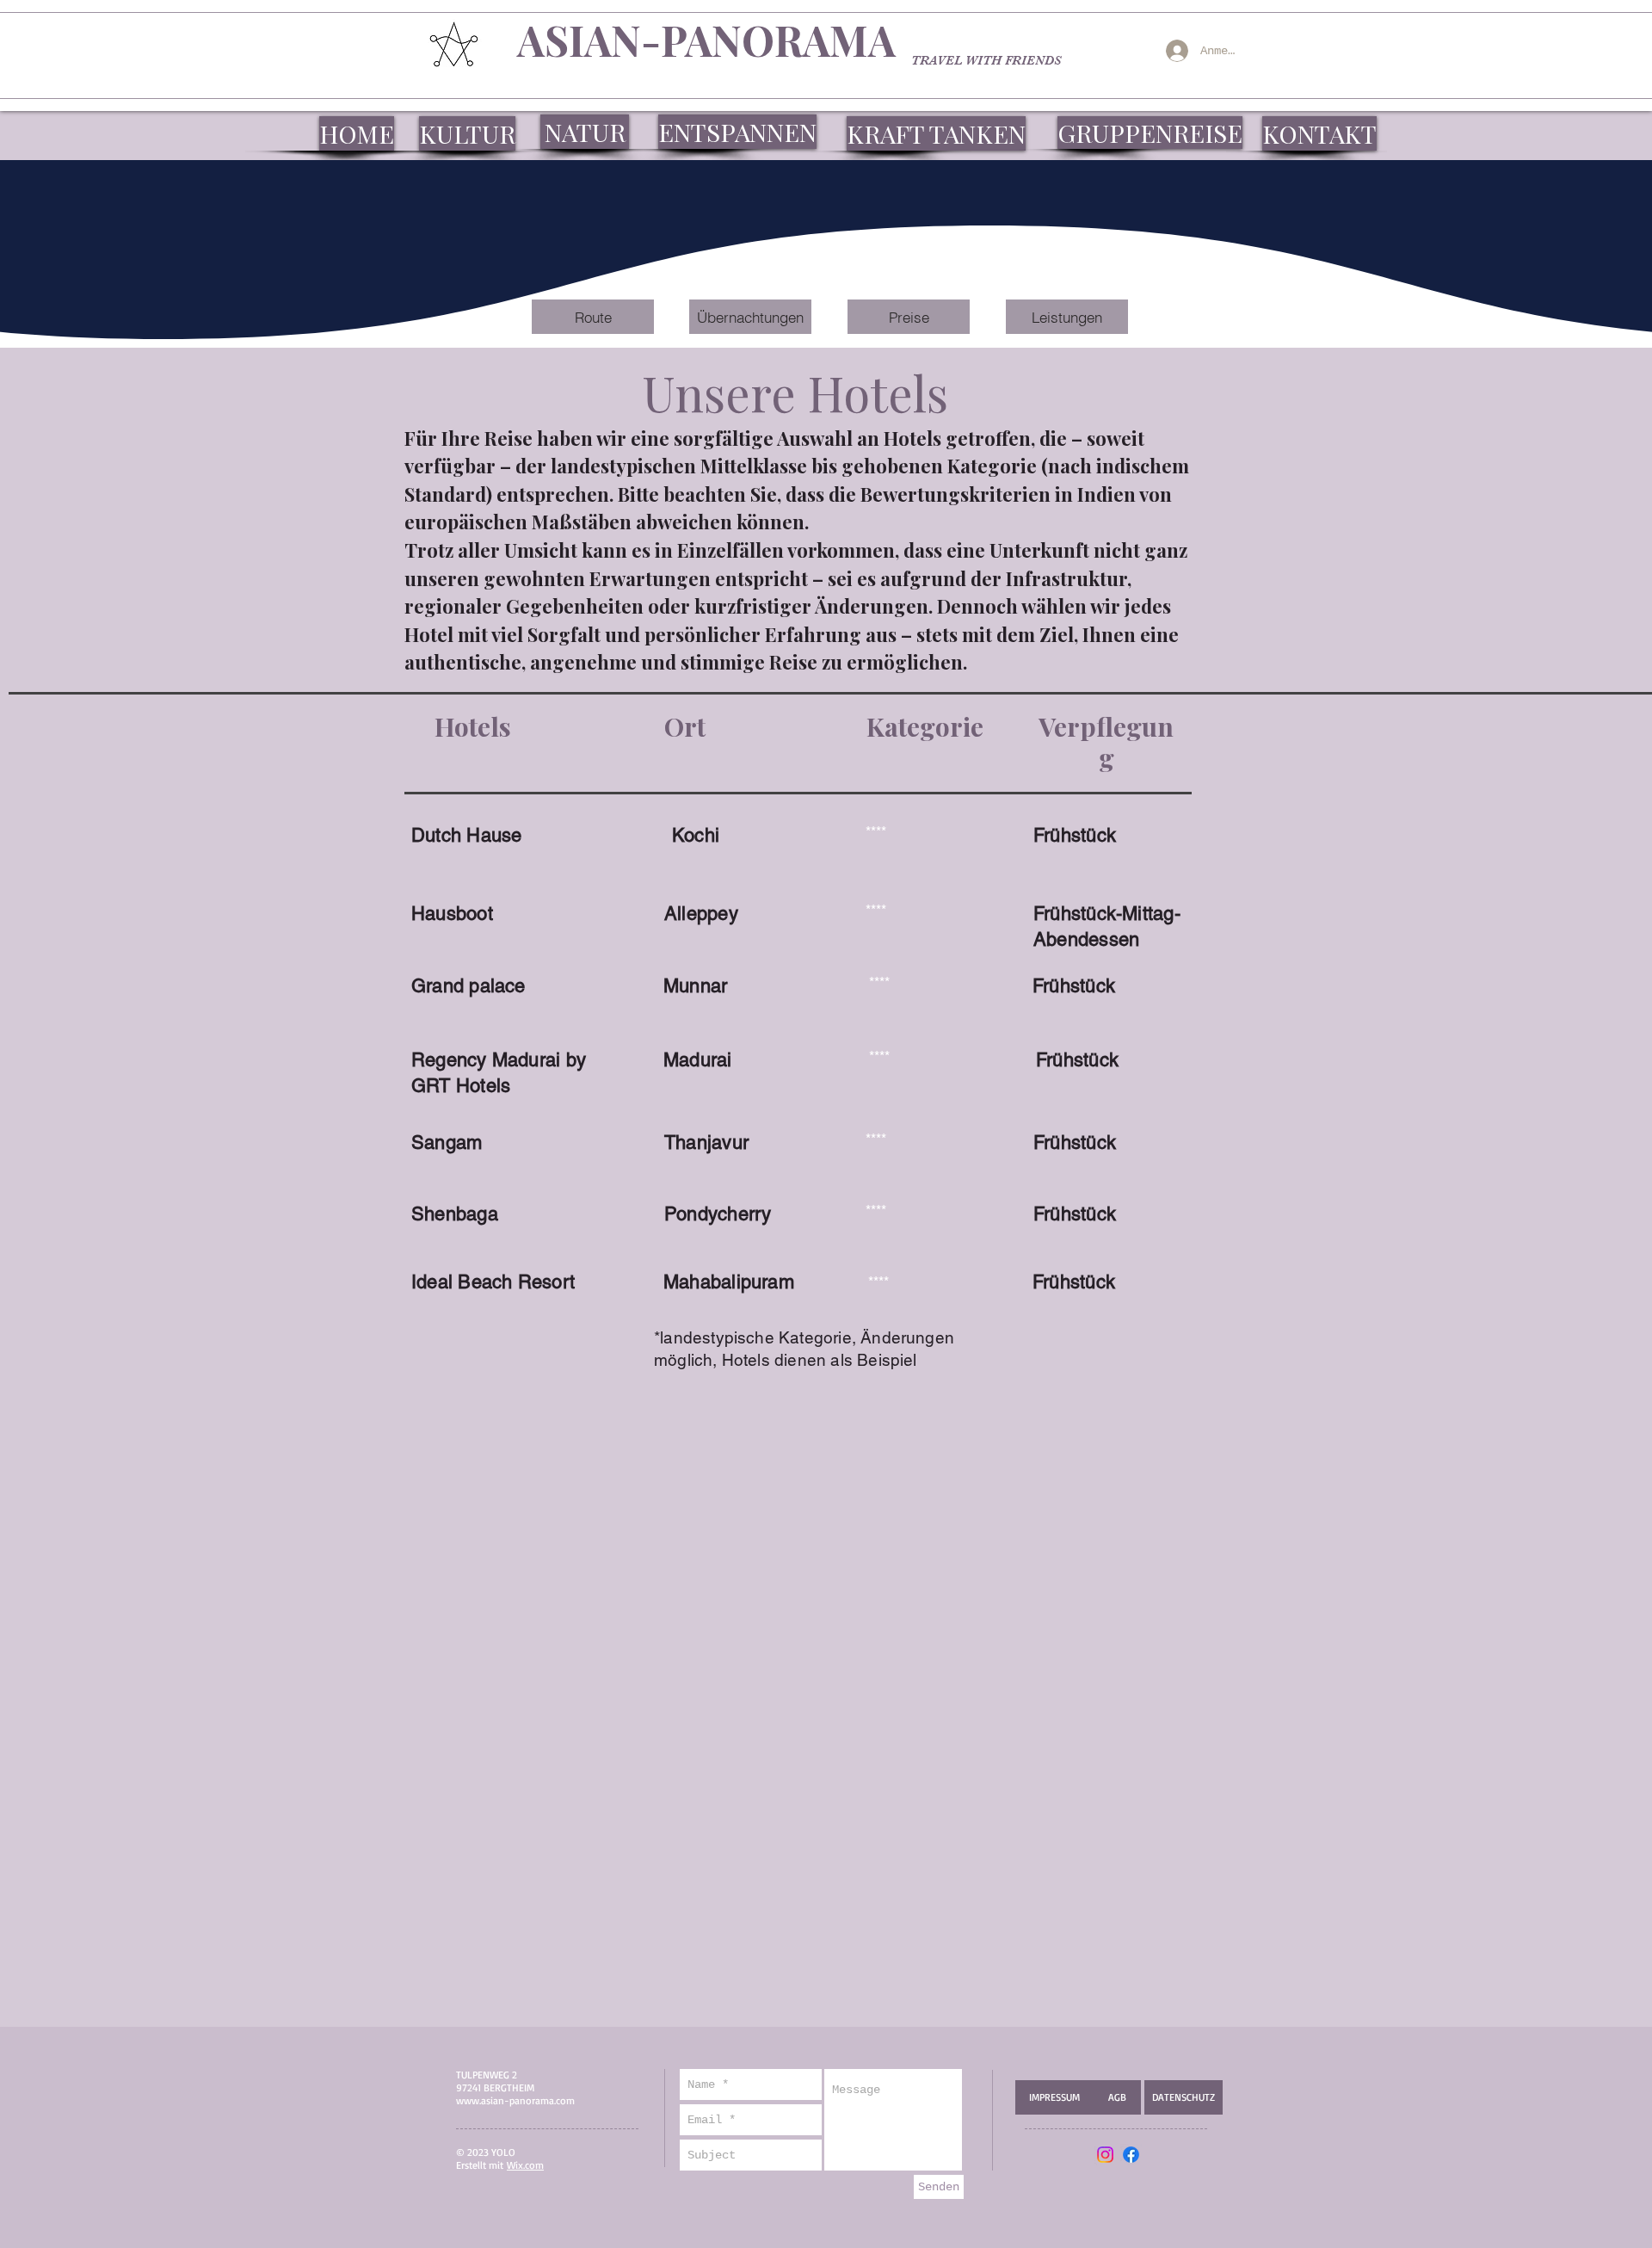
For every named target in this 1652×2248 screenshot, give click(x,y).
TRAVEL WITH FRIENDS (986, 60)
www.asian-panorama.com (515, 2100)
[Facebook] (1131, 2155)
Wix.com (525, 2165)
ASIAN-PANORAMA (706, 40)
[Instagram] (1105, 2155)
